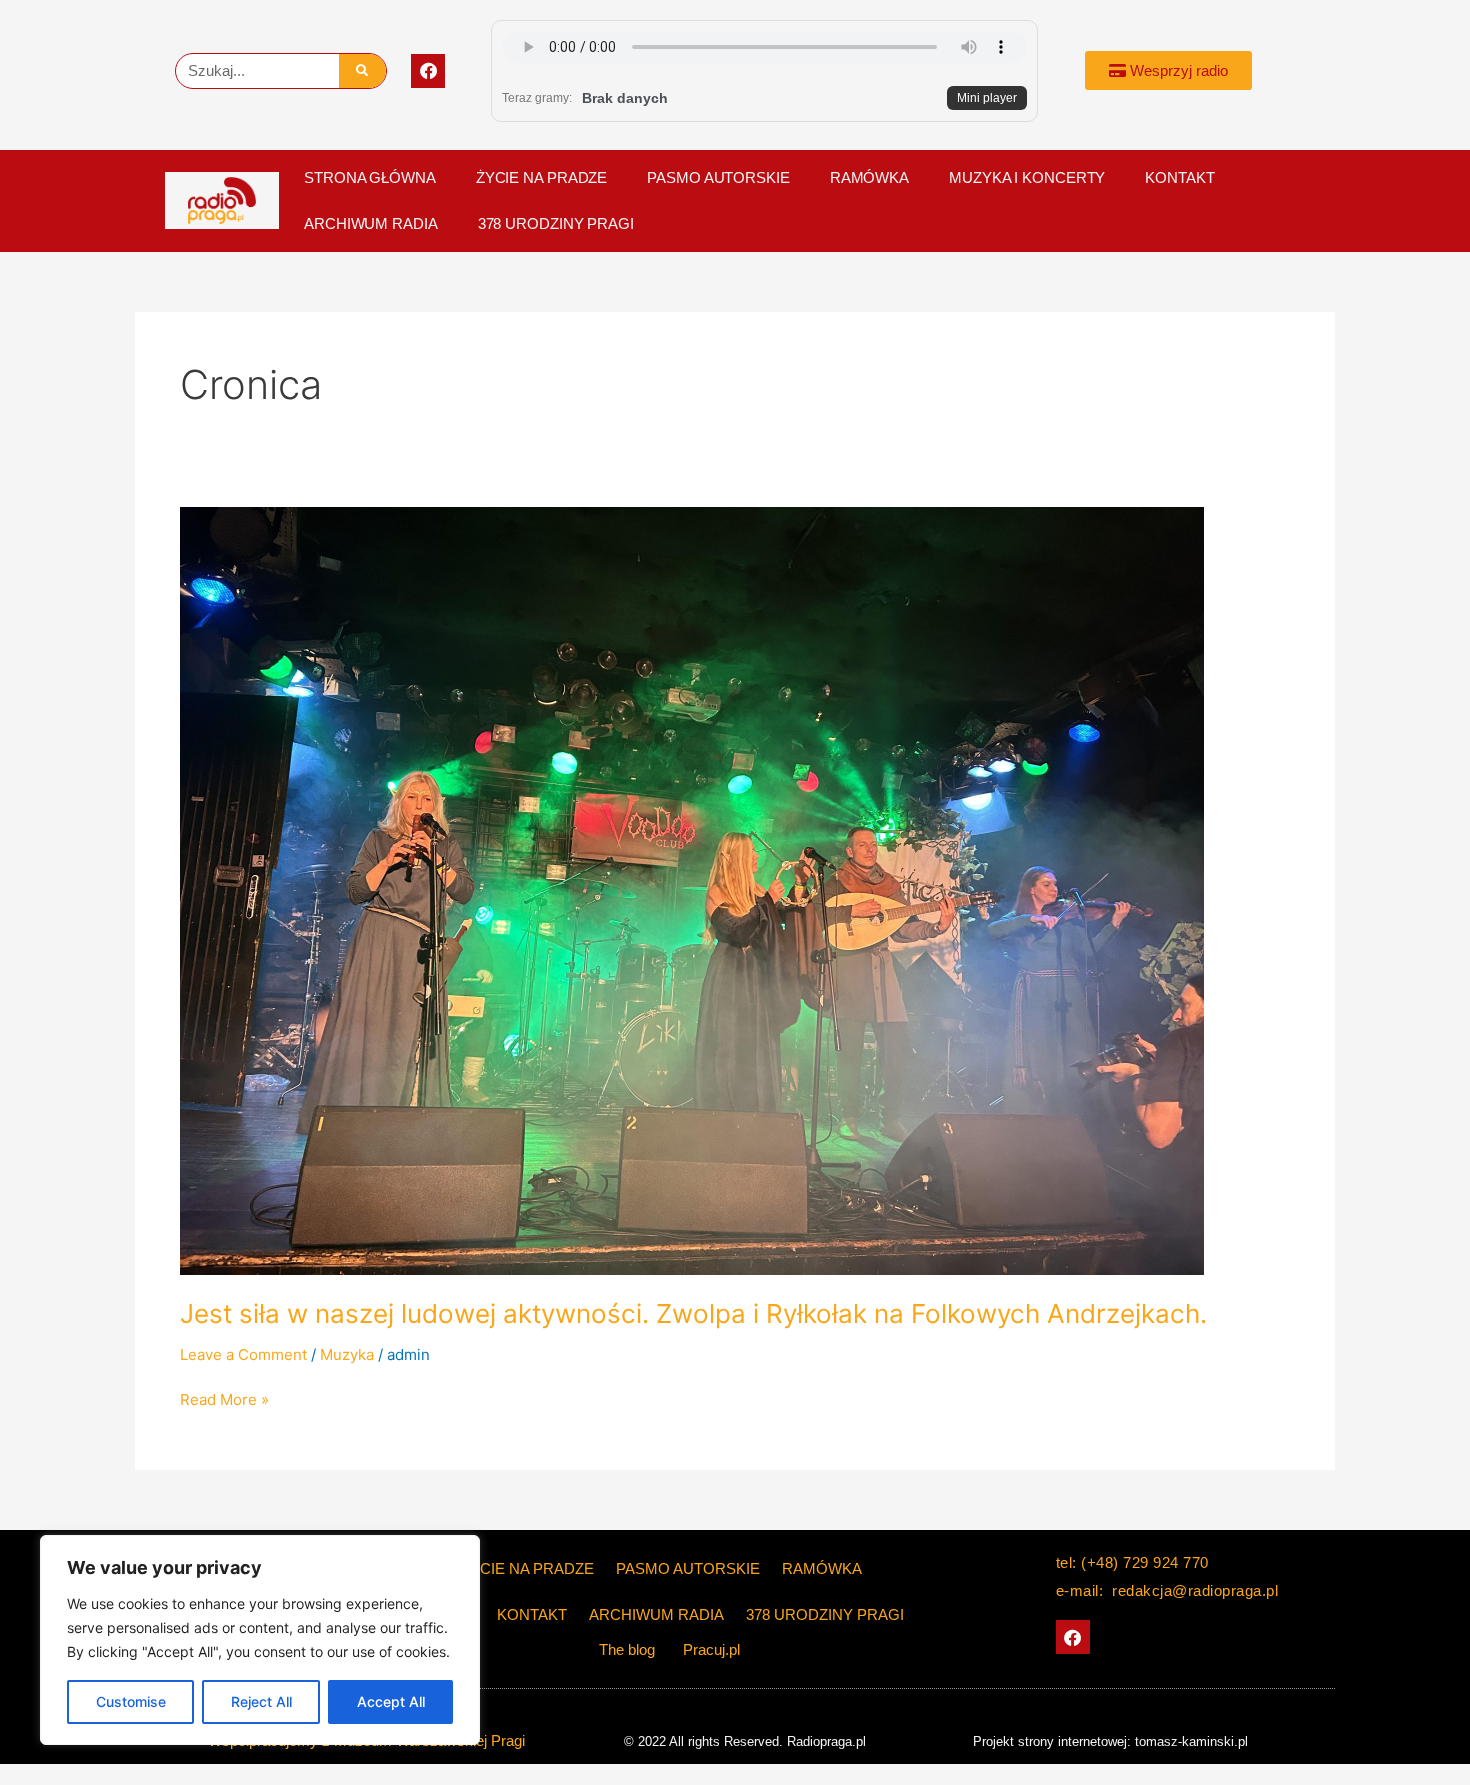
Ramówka (869, 177)
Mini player (987, 98)
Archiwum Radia (371, 223)
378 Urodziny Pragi (556, 223)
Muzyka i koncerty (1027, 177)
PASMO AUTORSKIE (718, 177)
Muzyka (347, 1354)
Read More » (224, 1398)
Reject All (261, 1701)
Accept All (391, 1701)
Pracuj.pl (711, 1649)
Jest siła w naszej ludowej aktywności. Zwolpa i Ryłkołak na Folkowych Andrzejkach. (693, 1313)
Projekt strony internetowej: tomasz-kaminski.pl (1110, 1741)
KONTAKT (1179, 177)
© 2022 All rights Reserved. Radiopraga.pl (745, 1741)
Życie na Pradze (542, 177)
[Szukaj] (362, 71)
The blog (629, 1649)
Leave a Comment (243, 1354)
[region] (260, 1640)
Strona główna (370, 177)
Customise (131, 1701)
